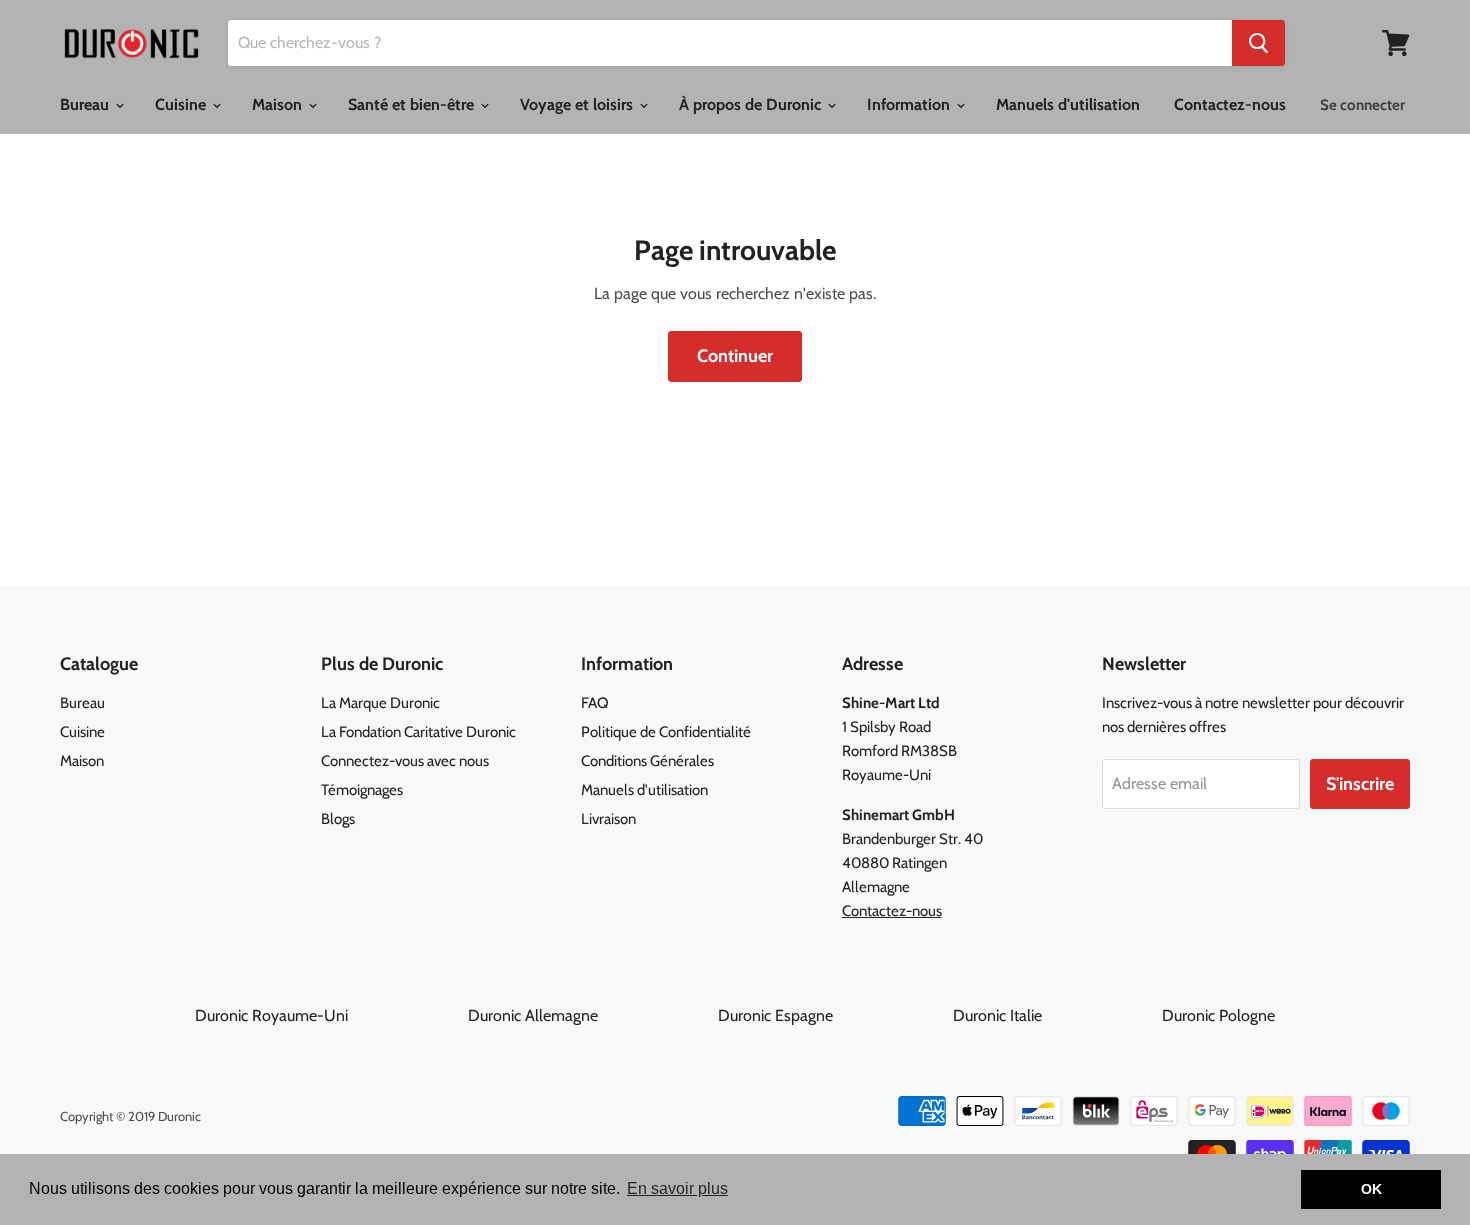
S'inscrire (1360, 784)
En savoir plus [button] (677, 1188)
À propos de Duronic (752, 104)
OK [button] (1371, 1189)
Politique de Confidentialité (666, 732)
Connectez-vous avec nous (405, 761)
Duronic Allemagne (591, 1015)
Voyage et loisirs (578, 104)
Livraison (608, 819)
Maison (279, 104)
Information (910, 104)
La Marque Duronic (380, 703)
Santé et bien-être (413, 104)
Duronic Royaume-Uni (329, 1015)
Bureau (86, 104)
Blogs (338, 819)
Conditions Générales (647, 761)
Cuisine (182, 104)
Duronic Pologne (1218, 1015)
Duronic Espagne (833, 1015)
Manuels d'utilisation (1068, 104)
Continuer (735, 356)
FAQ (595, 703)
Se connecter (1362, 105)
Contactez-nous (1230, 104)
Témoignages (362, 790)
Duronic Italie (1055, 1015)
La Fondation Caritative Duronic (418, 732)
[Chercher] (1258, 43)
